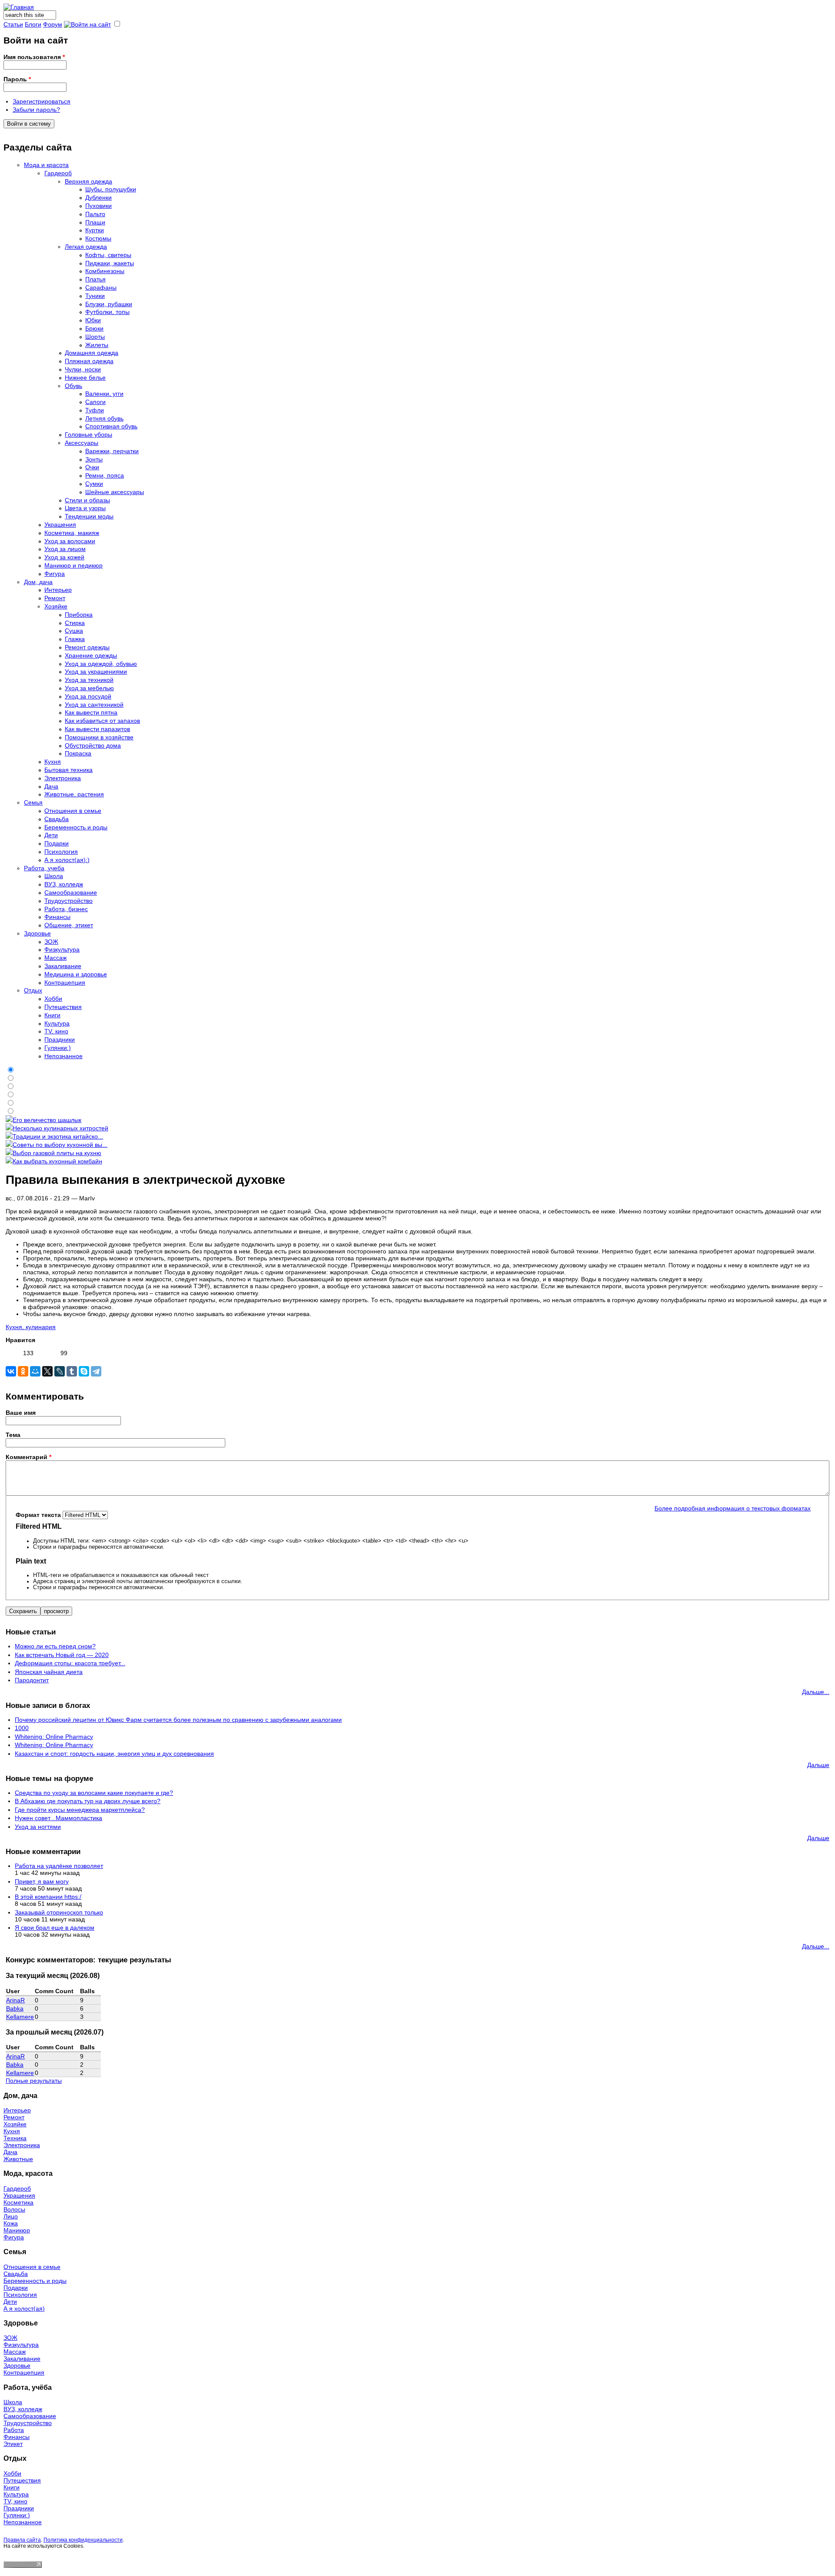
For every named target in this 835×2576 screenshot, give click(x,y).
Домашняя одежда (92, 353)
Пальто (95, 214)
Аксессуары (82, 443)
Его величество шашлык (47, 1120)
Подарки (57, 843)
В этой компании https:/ (48, 1897)
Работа (14, 2430)
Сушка (74, 631)
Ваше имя (21, 1413)
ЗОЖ (51, 942)
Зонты (94, 459)
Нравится (20, 1340)
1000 (22, 1728)
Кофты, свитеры (108, 255)
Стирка (75, 623)
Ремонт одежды (87, 647)
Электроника (63, 778)
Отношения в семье (73, 811)
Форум (53, 24)
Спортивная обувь (111, 426)
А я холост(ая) (24, 2309)
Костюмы (98, 238)
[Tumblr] (72, 1371)
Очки (92, 467)
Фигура (55, 574)
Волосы (14, 2209)
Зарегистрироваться (42, 101)
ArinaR (15, 2000)
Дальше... (816, 1692)
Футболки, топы (107, 312)
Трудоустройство (68, 901)
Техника (15, 2138)
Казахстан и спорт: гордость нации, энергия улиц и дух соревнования (114, 1754)
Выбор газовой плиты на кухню (57, 1153)
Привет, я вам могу (42, 1881)
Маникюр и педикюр (73, 565)
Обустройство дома (93, 745)
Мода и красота (46, 165)
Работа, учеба (44, 868)
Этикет (13, 2444)
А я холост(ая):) (67, 860)
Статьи (13, 24)
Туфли (95, 410)
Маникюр (17, 2230)
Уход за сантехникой (94, 705)
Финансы (57, 917)
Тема (13, 1435)
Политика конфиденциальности (83, 2540)
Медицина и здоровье (76, 974)
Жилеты (97, 345)
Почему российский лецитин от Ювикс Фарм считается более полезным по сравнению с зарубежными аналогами (178, 1720)
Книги (52, 1015)
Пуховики (99, 206)
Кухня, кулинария (31, 1327)
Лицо (11, 2216)
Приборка (79, 615)
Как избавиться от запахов (102, 721)
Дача (51, 786)
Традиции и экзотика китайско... (58, 1136)
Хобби (53, 999)
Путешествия (63, 1007)
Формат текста (39, 1515)
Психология (61, 852)
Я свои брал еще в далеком (55, 1928)
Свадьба (57, 819)
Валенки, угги (104, 394)
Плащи (95, 222)
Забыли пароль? (36, 110)
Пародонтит (32, 1680)
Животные (18, 2159)
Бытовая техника (68, 770)
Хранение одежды (91, 655)
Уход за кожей (64, 557)
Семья (33, 802)
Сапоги (95, 402)
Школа (54, 876)
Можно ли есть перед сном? (55, 1646)
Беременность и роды (76, 827)
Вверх (45, 1355)
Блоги (33, 24)
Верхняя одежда (89, 181)
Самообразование (71, 892)
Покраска (78, 753)
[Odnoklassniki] (23, 1371)
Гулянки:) (58, 1048)
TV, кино (56, 1031)
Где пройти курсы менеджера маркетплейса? (80, 1810)
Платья (95, 279)
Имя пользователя (34, 57)
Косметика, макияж (72, 533)
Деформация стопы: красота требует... (70, 1663)
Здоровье (37, 933)
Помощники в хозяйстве (99, 737)
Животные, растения (74, 794)
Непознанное (63, 1056)
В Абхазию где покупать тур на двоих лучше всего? (88, 1801)
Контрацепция (65, 982)
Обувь (73, 386)
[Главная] (19, 7)
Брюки (94, 328)
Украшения (60, 525)
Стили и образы (87, 500)
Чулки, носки (83, 369)
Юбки (93, 320)
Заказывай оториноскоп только (59, 1912)
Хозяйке (56, 606)
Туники (95, 296)
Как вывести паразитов (97, 729)
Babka (15, 2008)
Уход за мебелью (89, 688)
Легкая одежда (86, 247)
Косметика (18, 2202)
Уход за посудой (88, 696)
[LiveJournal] (60, 1371)
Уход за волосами (70, 541)
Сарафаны (101, 287)
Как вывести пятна (91, 712)
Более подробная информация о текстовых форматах (733, 1508)
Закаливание (63, 966)
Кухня (53, 762)
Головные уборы (89, 434)
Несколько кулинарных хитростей (60, 1128)
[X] (47, 1371)
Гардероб (58, 173)
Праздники (60, 1039)
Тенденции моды (89, 516)
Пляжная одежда (89, 361)
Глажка (75, 639)
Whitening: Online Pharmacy (54, 1737)
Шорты (95, 337)
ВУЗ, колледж (64, 884)
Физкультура (62, 949)
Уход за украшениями (96, 672)
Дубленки (99, 197)
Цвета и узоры (85, 508)
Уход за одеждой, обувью (101, 664)
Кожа (11, 2223)
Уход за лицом (65, 549)
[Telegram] (96, 1371)
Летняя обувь (104, 418)
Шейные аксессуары (115, 492)
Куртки (95, 230)
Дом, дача (38, 582)
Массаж (55, 958)
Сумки (94, 484)
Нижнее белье (85, 378)
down (55, 1355)
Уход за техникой (89, 680)
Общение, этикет (69, 925)
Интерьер (58, 590)
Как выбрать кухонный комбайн (57, 1161)
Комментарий (28, 1457)
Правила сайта (22, 2540)
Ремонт (55, 598)
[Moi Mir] (35, 1371)
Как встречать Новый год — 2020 (62, 1655)
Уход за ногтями (38, 1827)
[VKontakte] (11, 1371)
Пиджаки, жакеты (110, 263)
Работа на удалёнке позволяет (59, 1866)
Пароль (17, 79)
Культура (57, 1023)
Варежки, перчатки (112, 451)
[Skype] (84, 1371)
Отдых (33, 990)
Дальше (818, 1765)
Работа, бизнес (66, 909)
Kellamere (20, 2017)
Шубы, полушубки (111, 189)
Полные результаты (34, 2081)
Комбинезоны (105, 271)
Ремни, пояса (105, 475)
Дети (51, 835)
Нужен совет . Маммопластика (58, 1818)
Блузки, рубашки (109, 304)
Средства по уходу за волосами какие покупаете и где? (94, 1793)
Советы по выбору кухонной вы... (60, 1145)
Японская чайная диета (49, 1672)
